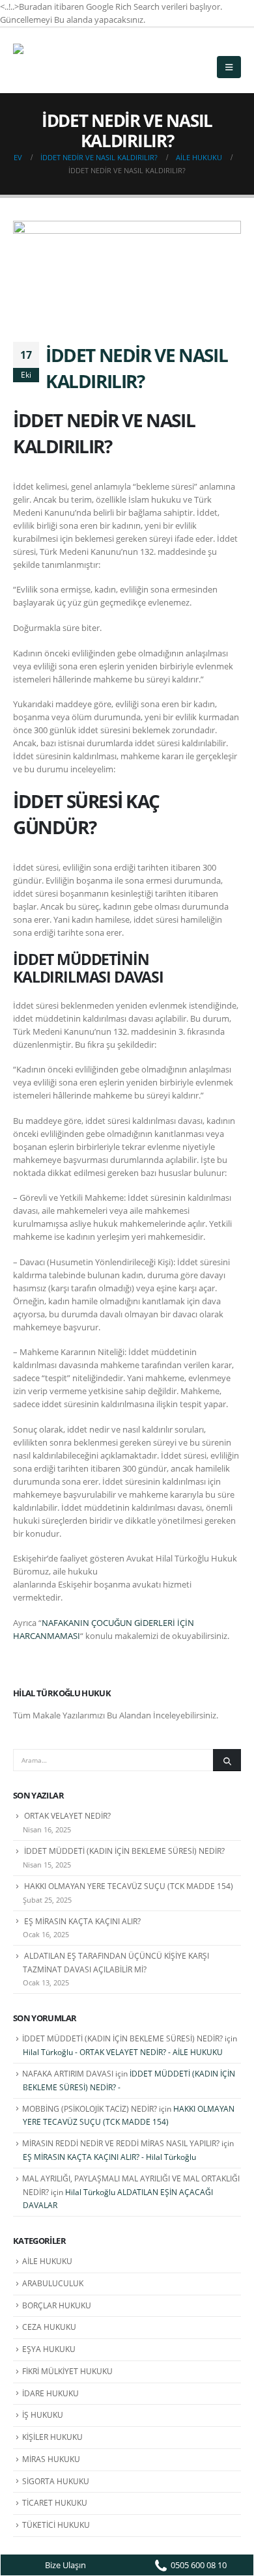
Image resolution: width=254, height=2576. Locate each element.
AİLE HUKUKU (47, 2261)
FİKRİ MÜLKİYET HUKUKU (67, 2371)
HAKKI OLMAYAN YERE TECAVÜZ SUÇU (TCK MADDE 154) (129, 1886)
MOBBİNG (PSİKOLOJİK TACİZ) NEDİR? (90, 2109)
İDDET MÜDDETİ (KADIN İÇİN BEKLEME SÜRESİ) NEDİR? (124, 1851)
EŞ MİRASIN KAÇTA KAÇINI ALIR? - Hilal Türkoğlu (109, 2157)
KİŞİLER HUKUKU (52, 2437)
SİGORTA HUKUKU (56, 2481)
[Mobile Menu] (229, 67)
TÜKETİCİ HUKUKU (56, 2525)
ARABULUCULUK (53, 2283)
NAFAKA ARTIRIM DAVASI (68, 2074)
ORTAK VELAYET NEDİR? (67, 1816)
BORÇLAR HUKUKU (57, 2305)
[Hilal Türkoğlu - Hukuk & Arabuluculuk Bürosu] (49, 60)
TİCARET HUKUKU (55, 2503)
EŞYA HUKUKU (49, 2349)
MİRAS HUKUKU (51, 2459)
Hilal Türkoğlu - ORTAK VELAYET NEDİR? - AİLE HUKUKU (123, 2052)
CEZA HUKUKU (49, 2327)
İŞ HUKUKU (43, 2415)
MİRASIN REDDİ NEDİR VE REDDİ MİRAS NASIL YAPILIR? (121, 2143)
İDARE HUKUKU (50, 2393)
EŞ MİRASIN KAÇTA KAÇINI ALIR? (82, 1921)
